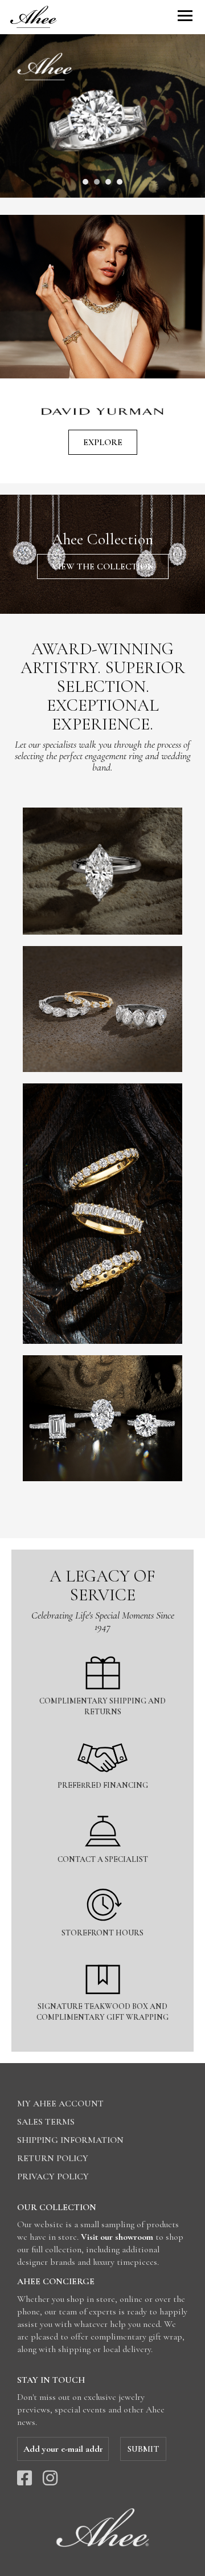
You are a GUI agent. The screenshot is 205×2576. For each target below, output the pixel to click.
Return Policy (53, 2158)
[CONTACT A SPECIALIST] (102, 1808)
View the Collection (103, 566)
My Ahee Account (60, 2104)
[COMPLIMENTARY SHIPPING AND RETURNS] (102, 1650)
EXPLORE (103, 442)
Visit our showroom (117, 2237)
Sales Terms (46, 2122)
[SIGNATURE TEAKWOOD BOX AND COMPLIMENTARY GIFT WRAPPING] (102, 1955)
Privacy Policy (53, 2176)
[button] (85, 182)
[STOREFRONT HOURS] (102, 1882)
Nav (185, 16)
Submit (143, 2449)
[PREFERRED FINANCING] (102, 1734)
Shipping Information (70, 2140)
